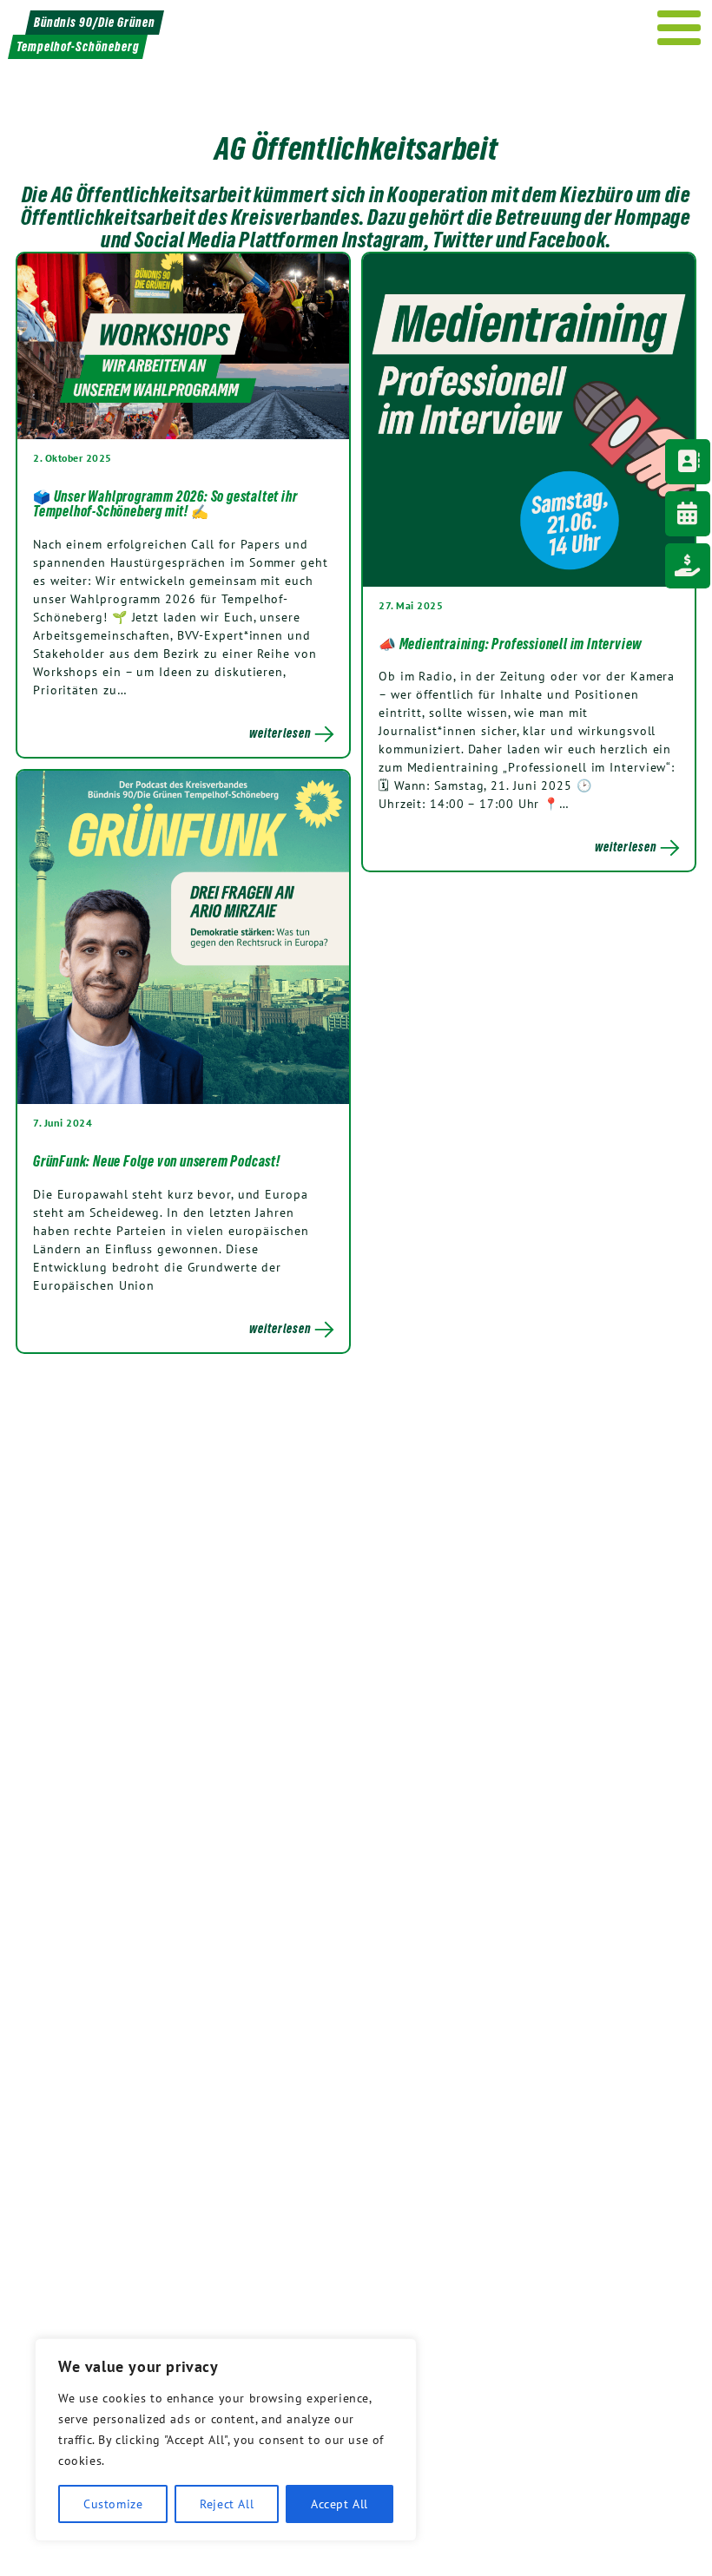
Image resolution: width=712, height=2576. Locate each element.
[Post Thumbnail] (183, 345)
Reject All (227, 2504)
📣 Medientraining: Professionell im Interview (511, 644)
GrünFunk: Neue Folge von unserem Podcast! (157, 1161)
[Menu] (679, 28)
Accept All (340, 2504)
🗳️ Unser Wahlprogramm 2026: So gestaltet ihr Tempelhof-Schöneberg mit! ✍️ (165, 504)
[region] (226, 2440)
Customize (113, 2504)
